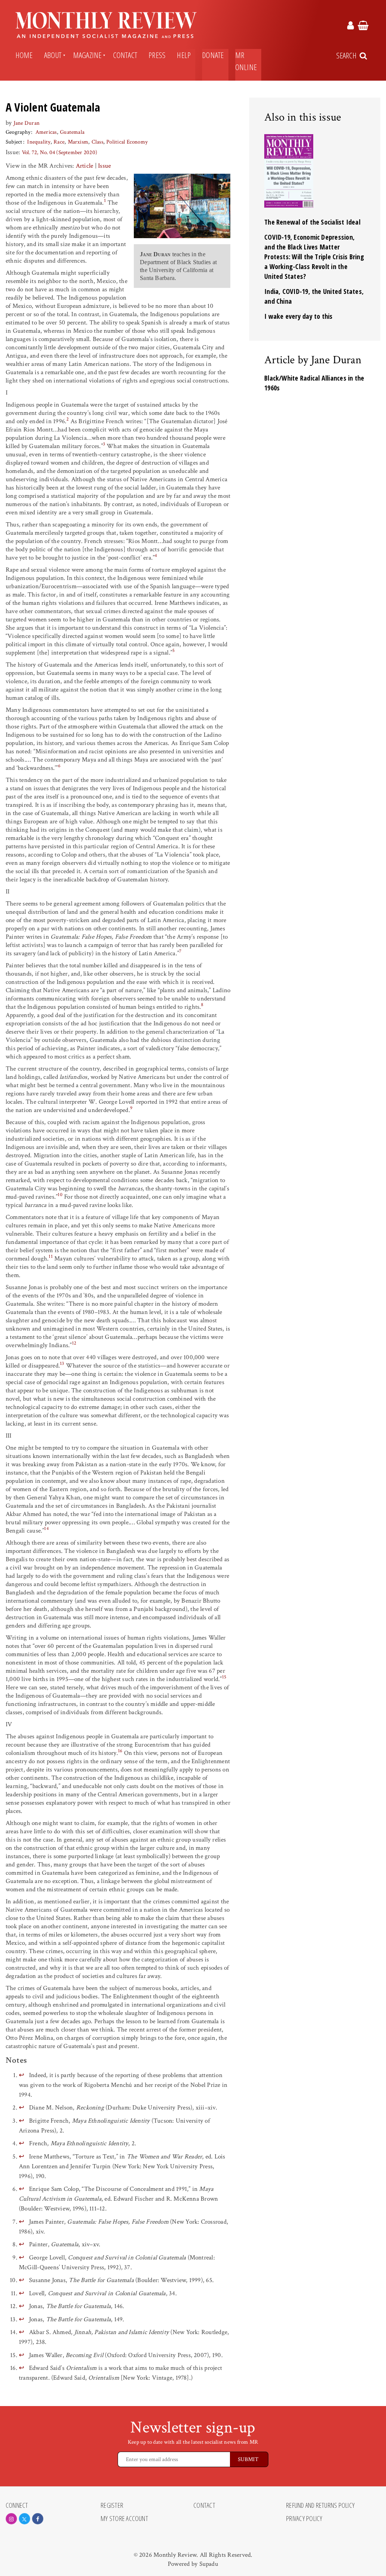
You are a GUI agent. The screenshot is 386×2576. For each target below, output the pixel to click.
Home (24, 55)
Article (85, 166)
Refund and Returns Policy (320, 2506)
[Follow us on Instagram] (11, 2519)
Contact (125, 55)
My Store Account (124, 2519)
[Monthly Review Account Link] (351, 27)
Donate (213, 55)
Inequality (39, 142)
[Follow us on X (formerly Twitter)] (25, 2519)
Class (97, 142)
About (53, 55)
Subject (14, 142)
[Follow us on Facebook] (38, 2519)
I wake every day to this (299, 316)
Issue (104, 166)
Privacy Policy (304, 2519)
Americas (46, 132)
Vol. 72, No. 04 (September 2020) (60, 152)
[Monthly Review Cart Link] (363, 27)
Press (157, 55)
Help (184, 55)
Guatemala (72, 132)
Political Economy (127, 142)
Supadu (209, 2564)
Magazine (87, 55)
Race (59, 142)
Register (112, 2506)
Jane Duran (27, 123)
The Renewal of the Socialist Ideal (312, 222)
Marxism (78, 142)
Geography (18, 132)
